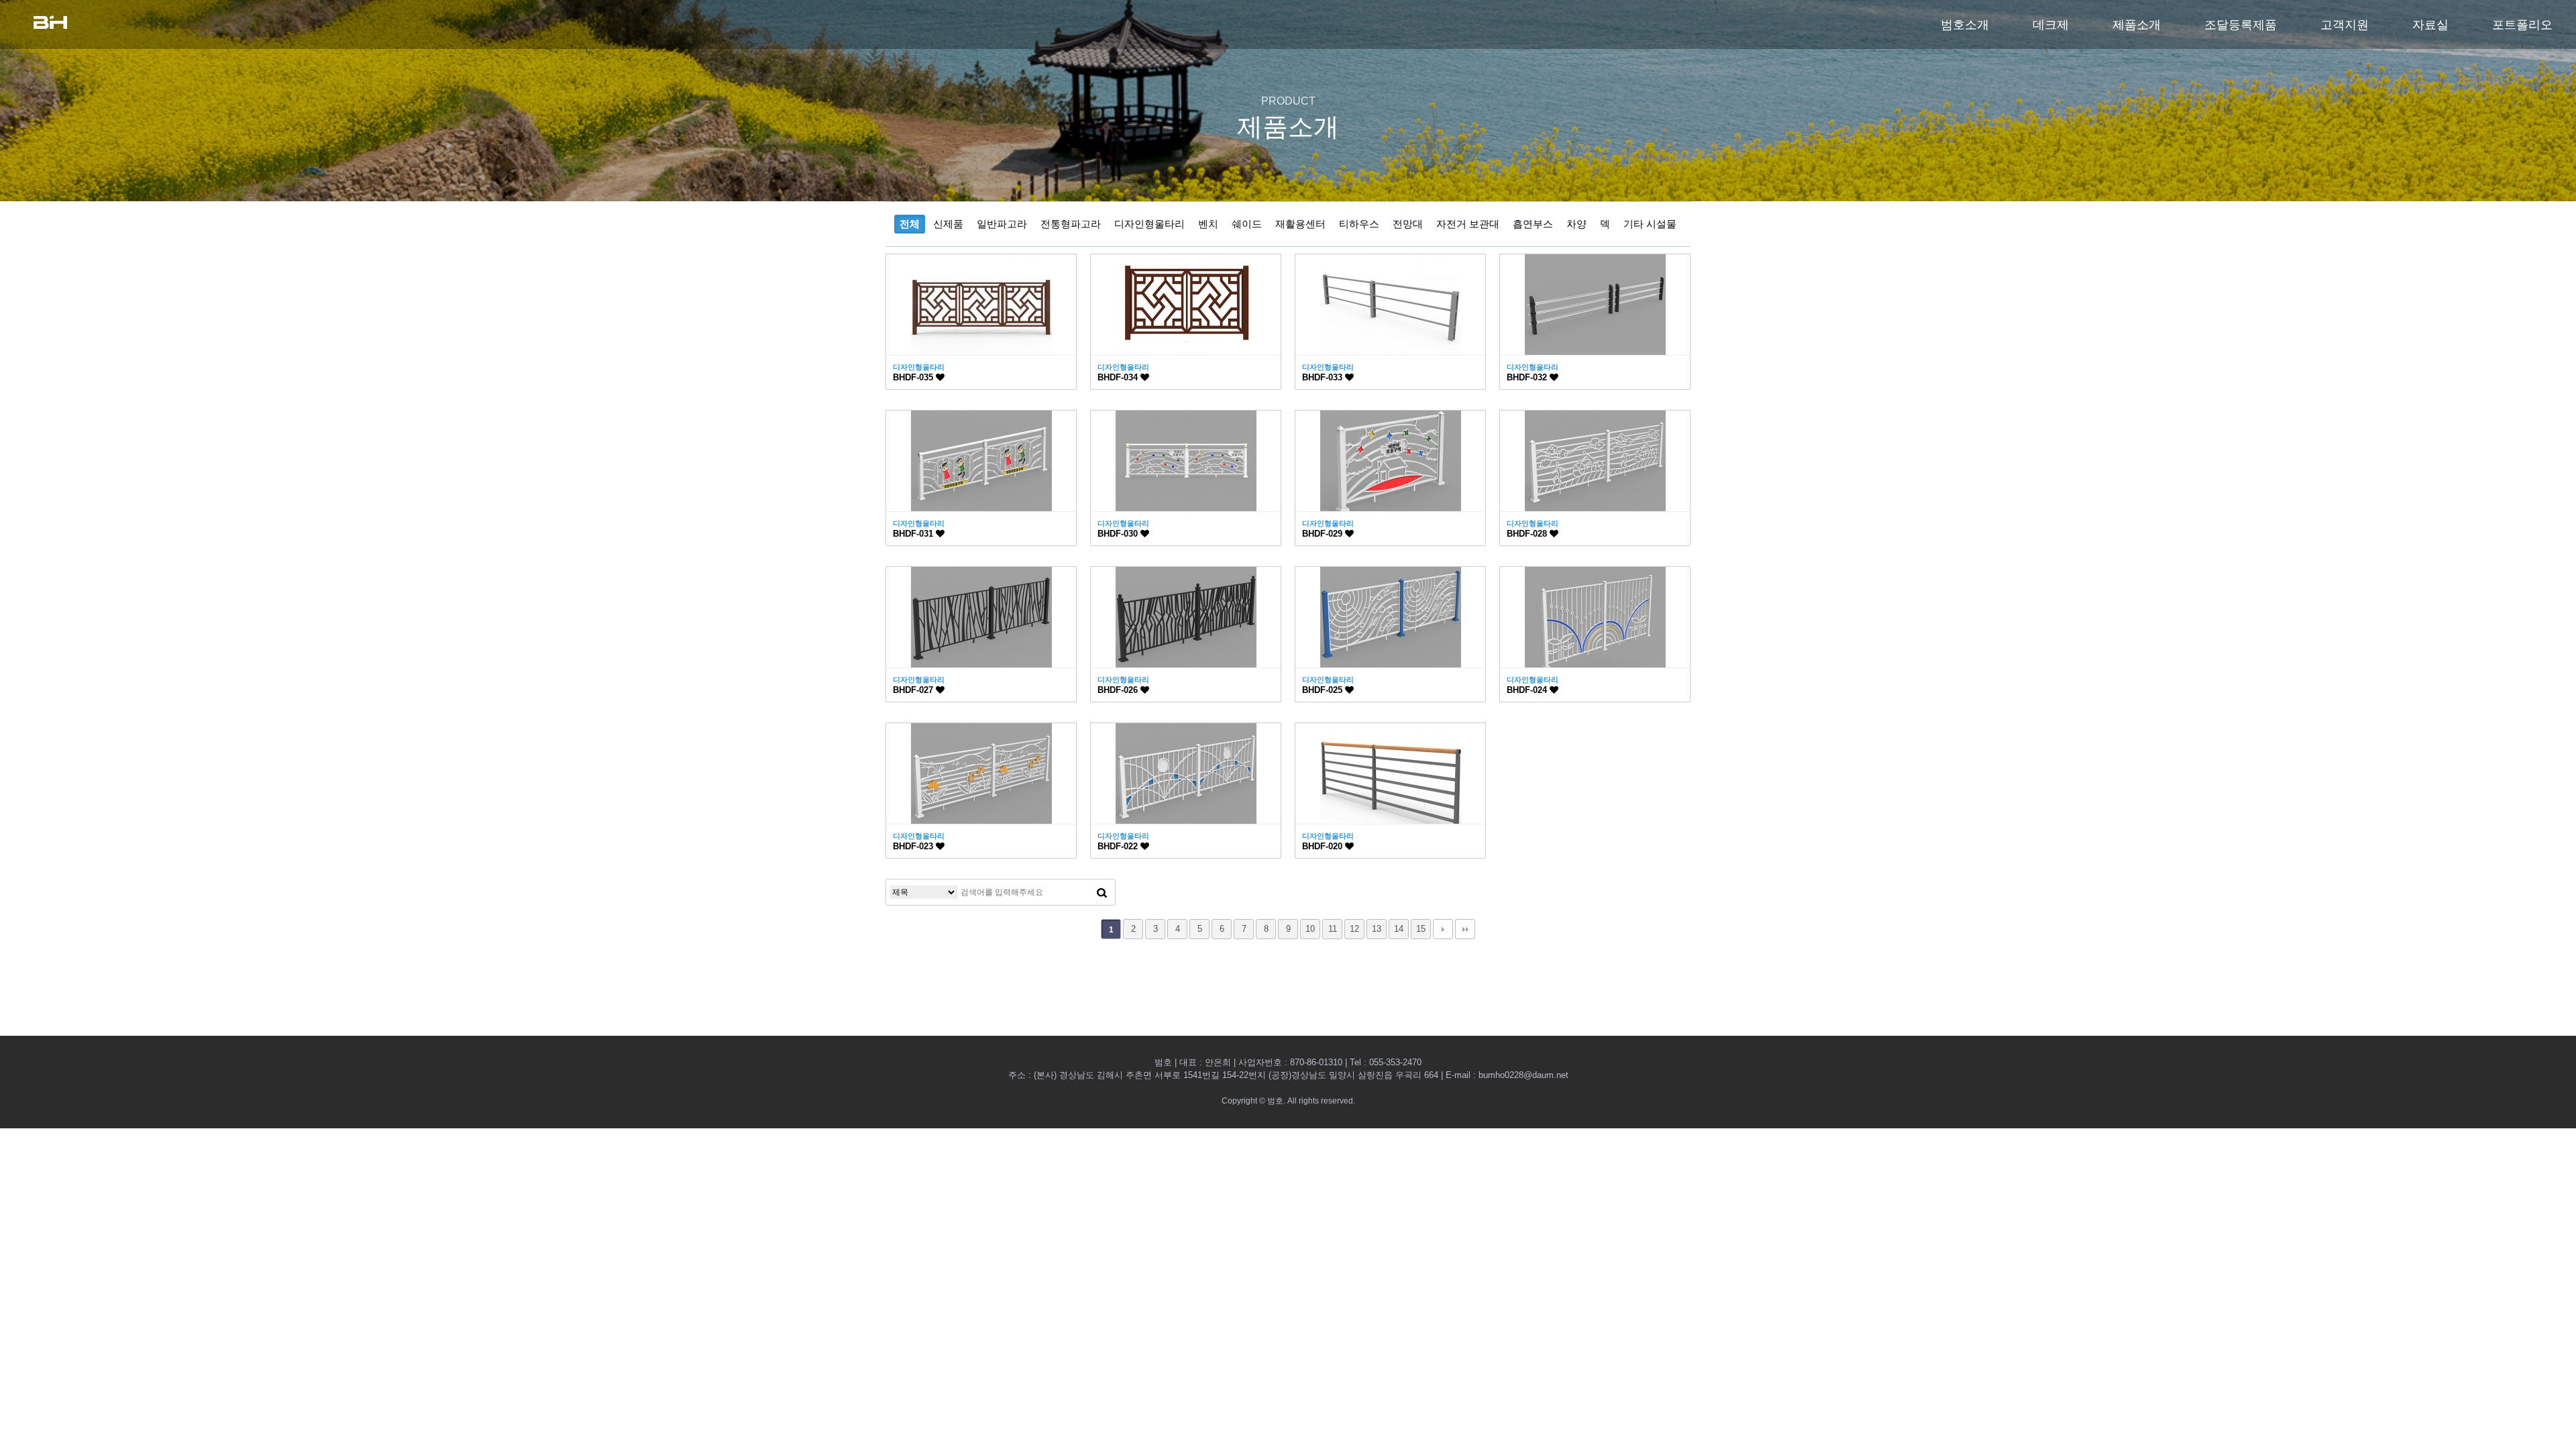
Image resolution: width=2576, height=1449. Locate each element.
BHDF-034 (1119, 377)
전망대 (1408, 224)
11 (1333, 929)
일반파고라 (1002, 224)
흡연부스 (1533, 224)
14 (1399, 929)
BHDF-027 (914, 690)
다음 (1443, 929)
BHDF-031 (914, 534)
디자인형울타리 (1149, 224)
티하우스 (1359, 224)
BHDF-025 (1324, 690)
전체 (910, 224)
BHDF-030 (1119, 534)
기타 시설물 (1650, 224)
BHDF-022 (1119, 846)
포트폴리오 (2522, 25)
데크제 (2051, 25)
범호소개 (1965, 25)
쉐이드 (1247, 224)
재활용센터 (1300, 224)
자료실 (2430, 25)
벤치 (1208, 224)
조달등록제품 (2241, 25)
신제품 (948, 224)
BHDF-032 (1528, 377)
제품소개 (2137, 25)
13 (1377, 929)
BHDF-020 (1324, 846)
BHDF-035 (914, 377)
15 (1421, 929)
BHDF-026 (1119, 690)
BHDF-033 (1324, 377)
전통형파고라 (1071, 224)
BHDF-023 (914, 846)
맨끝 (1465, 929)
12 (1354, 929)
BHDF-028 (1528, 534)
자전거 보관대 (1468, 224)
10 (1310, 929)
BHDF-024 (1528, 690)
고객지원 (2345, 25)
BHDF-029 (1324, 534)
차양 (1576, 224)
